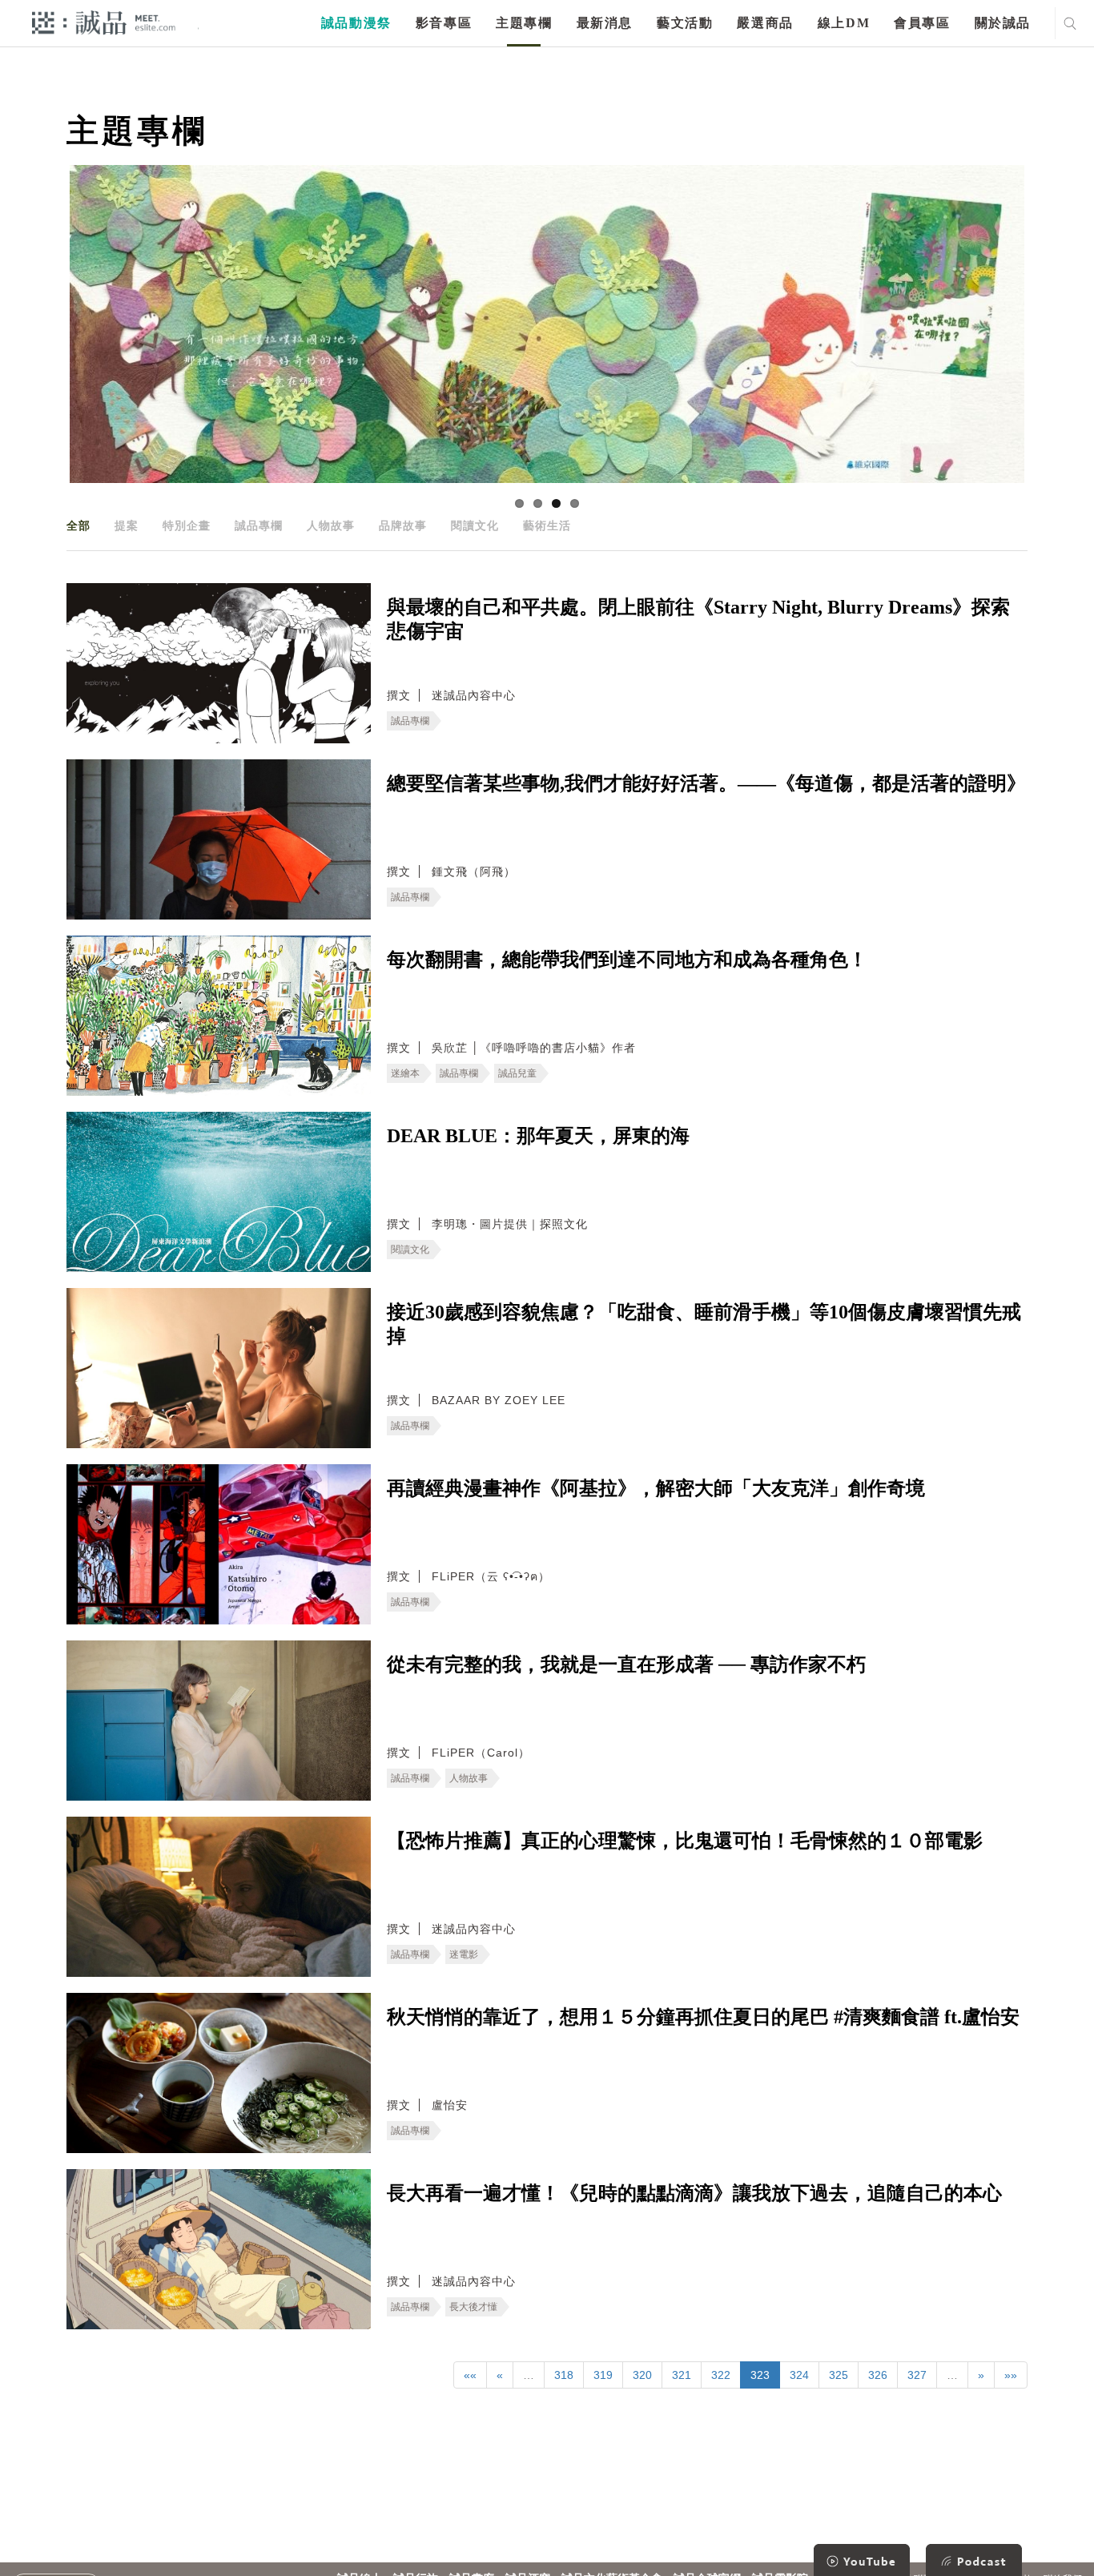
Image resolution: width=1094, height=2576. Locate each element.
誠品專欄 (259, 525)
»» (1011, 2375)
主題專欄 (524, 23)
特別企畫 (187, 525)
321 (682, 2375)
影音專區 (444, 23)
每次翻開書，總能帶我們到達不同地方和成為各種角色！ (627, 960)
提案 (127, 525)
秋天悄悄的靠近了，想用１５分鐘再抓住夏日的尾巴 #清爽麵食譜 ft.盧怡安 (703, 2017)
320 (642, 2375)
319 (603, 2375)
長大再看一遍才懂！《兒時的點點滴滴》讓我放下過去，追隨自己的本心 (694, 2193)
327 (917, 2375)
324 (799, 2375)
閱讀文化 (475, 525)
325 (839, 2375)
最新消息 (605, 23)
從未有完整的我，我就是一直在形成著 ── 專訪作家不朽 (626, 1664)
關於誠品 (1003, 23)
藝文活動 (685, 23)
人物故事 (331, 525)
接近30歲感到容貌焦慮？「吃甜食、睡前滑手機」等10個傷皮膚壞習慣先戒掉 (704, 1324)
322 (721, 2375)
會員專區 (922, 23)
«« (470, 2375)
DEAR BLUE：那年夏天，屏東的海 (538, 1136)
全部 (78, 525)
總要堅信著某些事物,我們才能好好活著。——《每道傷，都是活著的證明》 (706, 783)
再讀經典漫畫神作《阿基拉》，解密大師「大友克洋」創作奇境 (656, 1488)
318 (564, 2375)
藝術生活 (547, 525)
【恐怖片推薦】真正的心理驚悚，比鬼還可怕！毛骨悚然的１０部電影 (685, 1841)
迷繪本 (405, 1073)
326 (878, 2375)
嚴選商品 (765, 23)
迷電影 (464, 1954)
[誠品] (104, 22)
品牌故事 (403, 525)
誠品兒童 (517, 1073)
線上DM (844, 23)
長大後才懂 (473, 2307)
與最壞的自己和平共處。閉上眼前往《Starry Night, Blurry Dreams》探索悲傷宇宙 (698, 619)
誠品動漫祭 (356, 23)
